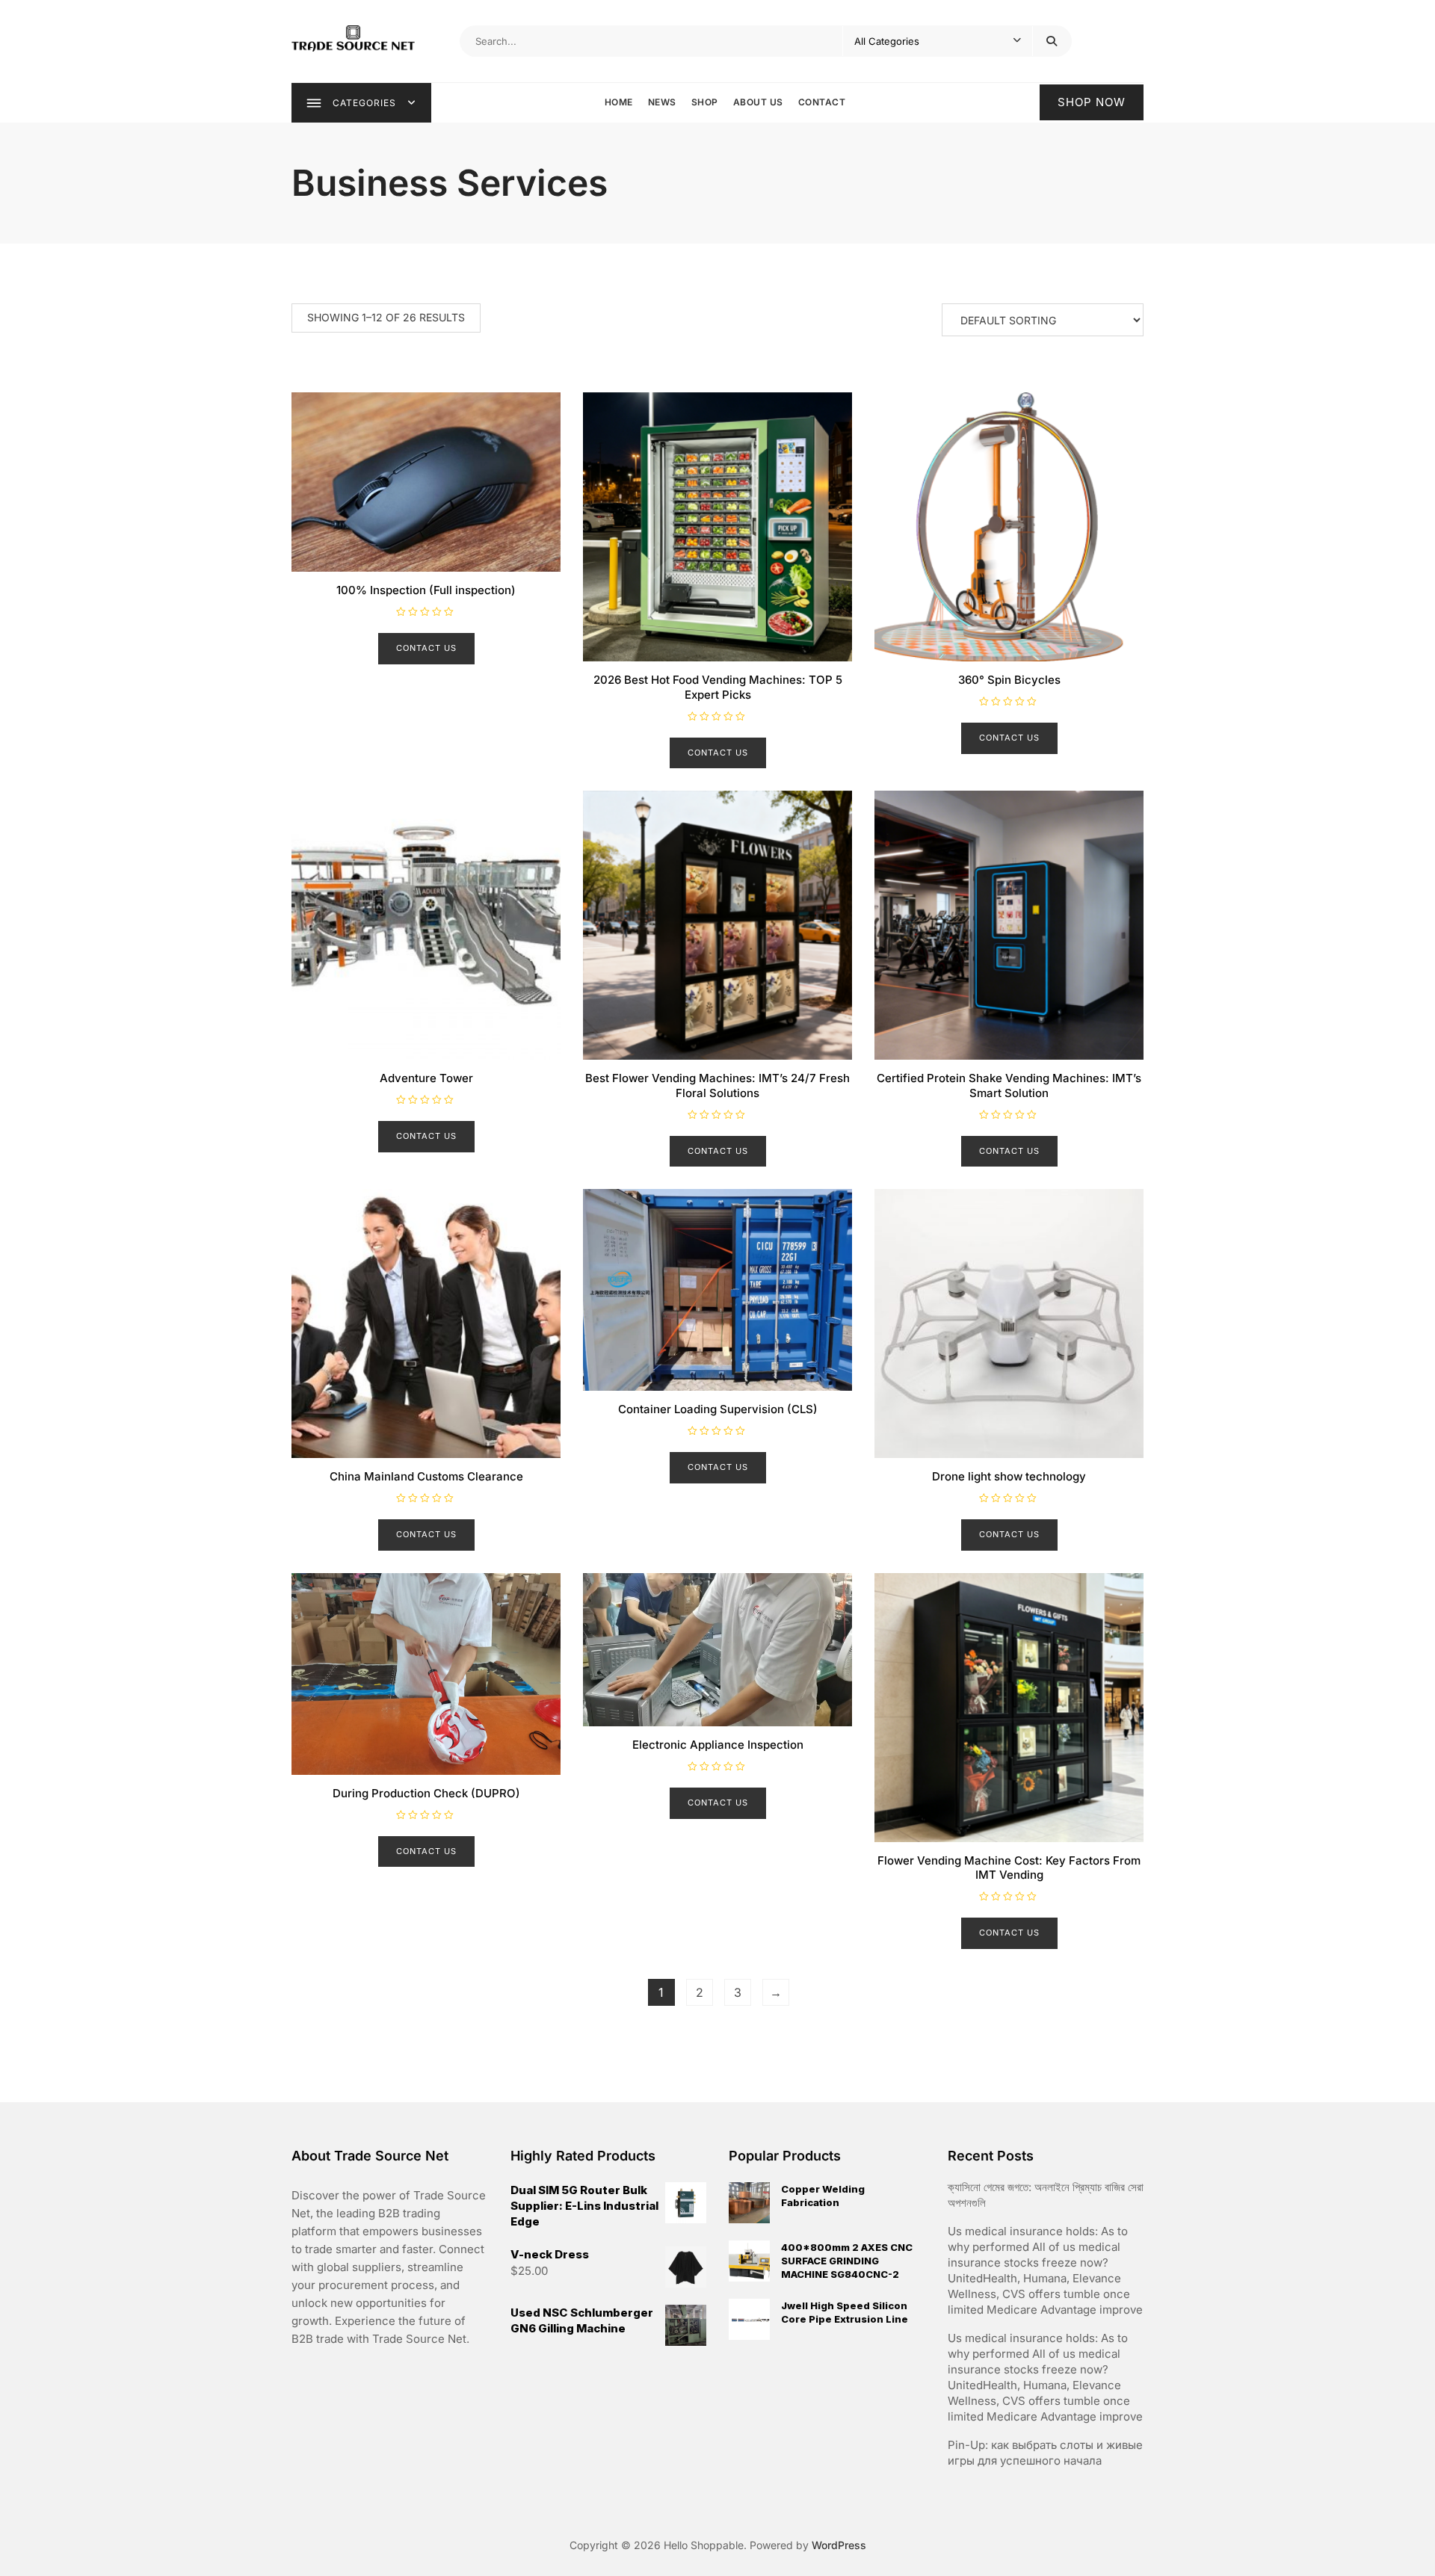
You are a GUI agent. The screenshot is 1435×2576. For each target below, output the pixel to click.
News (662, 102)
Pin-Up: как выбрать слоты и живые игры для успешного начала (1045, 2453)
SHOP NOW (1092, 102)
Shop (705, 102)
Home (619, 102)
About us (758, 102)
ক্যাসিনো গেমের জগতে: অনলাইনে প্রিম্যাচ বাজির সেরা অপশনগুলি (1046, 2195)
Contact (822, 102)
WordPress (839, 2545)
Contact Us (426, 648)
